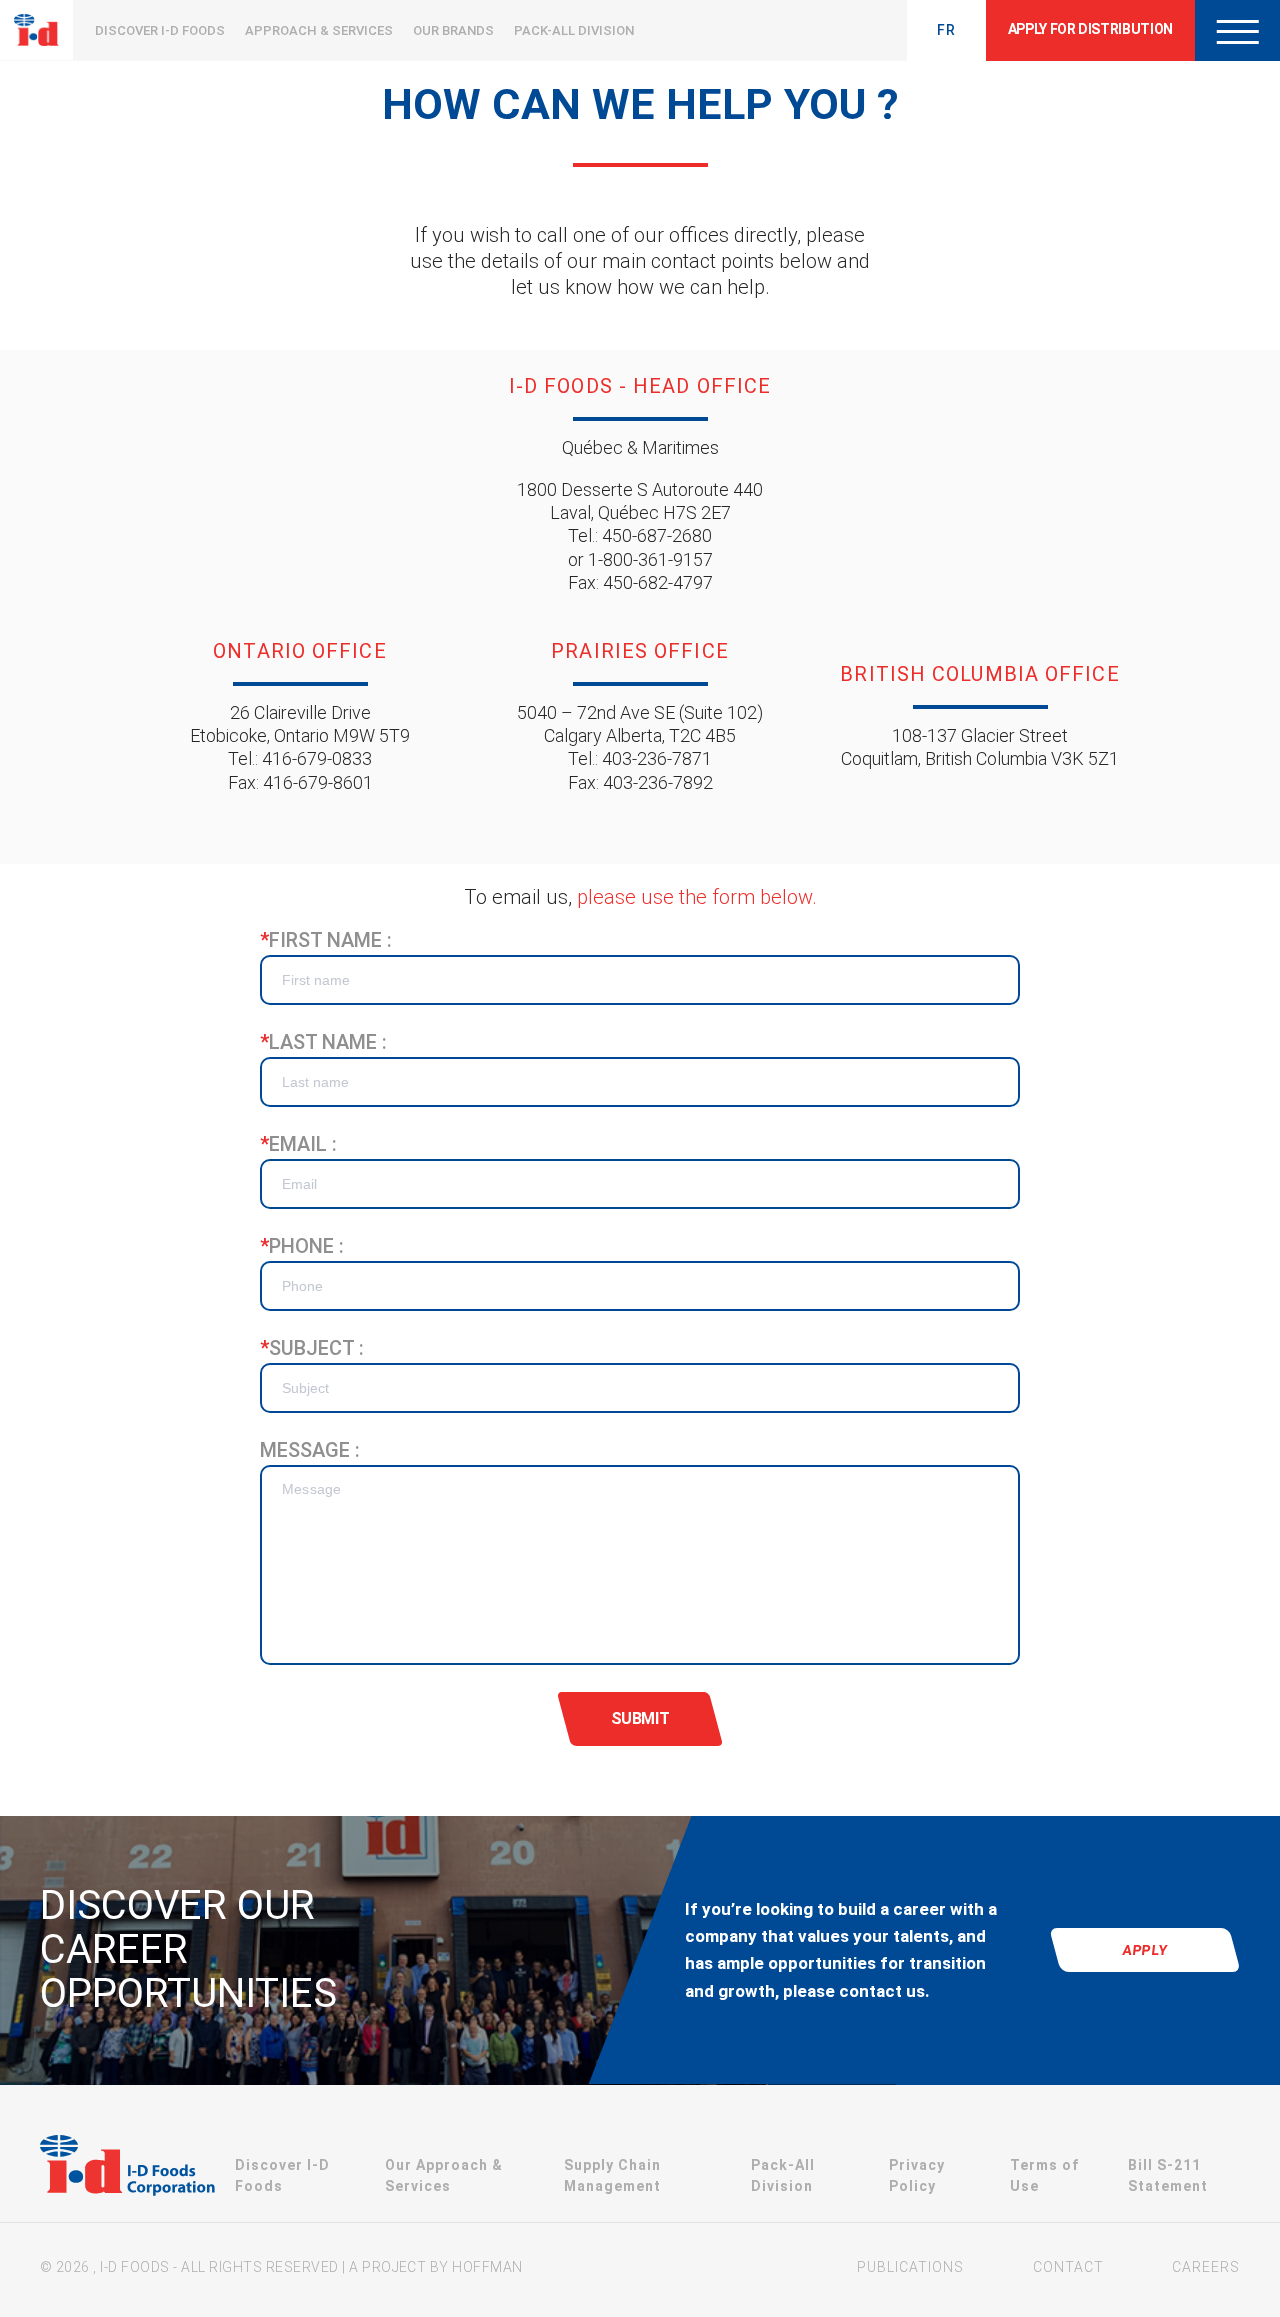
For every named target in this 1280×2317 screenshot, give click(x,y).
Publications (910, 2267)
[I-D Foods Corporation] (127, 2168)
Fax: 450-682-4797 (640, 582)
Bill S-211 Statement (1168, 2175)
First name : (326, 940)
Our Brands (453, 30)
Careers (1206, 2267)
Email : (298, 1144)
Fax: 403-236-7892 (640, 782)
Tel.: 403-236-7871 (640, 758)
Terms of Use (1044, 2175)
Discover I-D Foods (160, 30)
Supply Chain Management (612, 2175)
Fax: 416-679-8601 (300, 782)
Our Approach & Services (444, 2175)
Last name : (323, 1042)
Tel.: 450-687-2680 (640, 535)
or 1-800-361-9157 (640, 559)
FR (946, 30)
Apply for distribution (1090, 29)
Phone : (302, 1246)
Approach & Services (319, 30)
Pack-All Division (574, 30)
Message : (310, 1450)
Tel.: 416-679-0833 (300, 758)
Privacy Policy (917, 2175)
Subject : (312, 1348)
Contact (1068, 2267)
